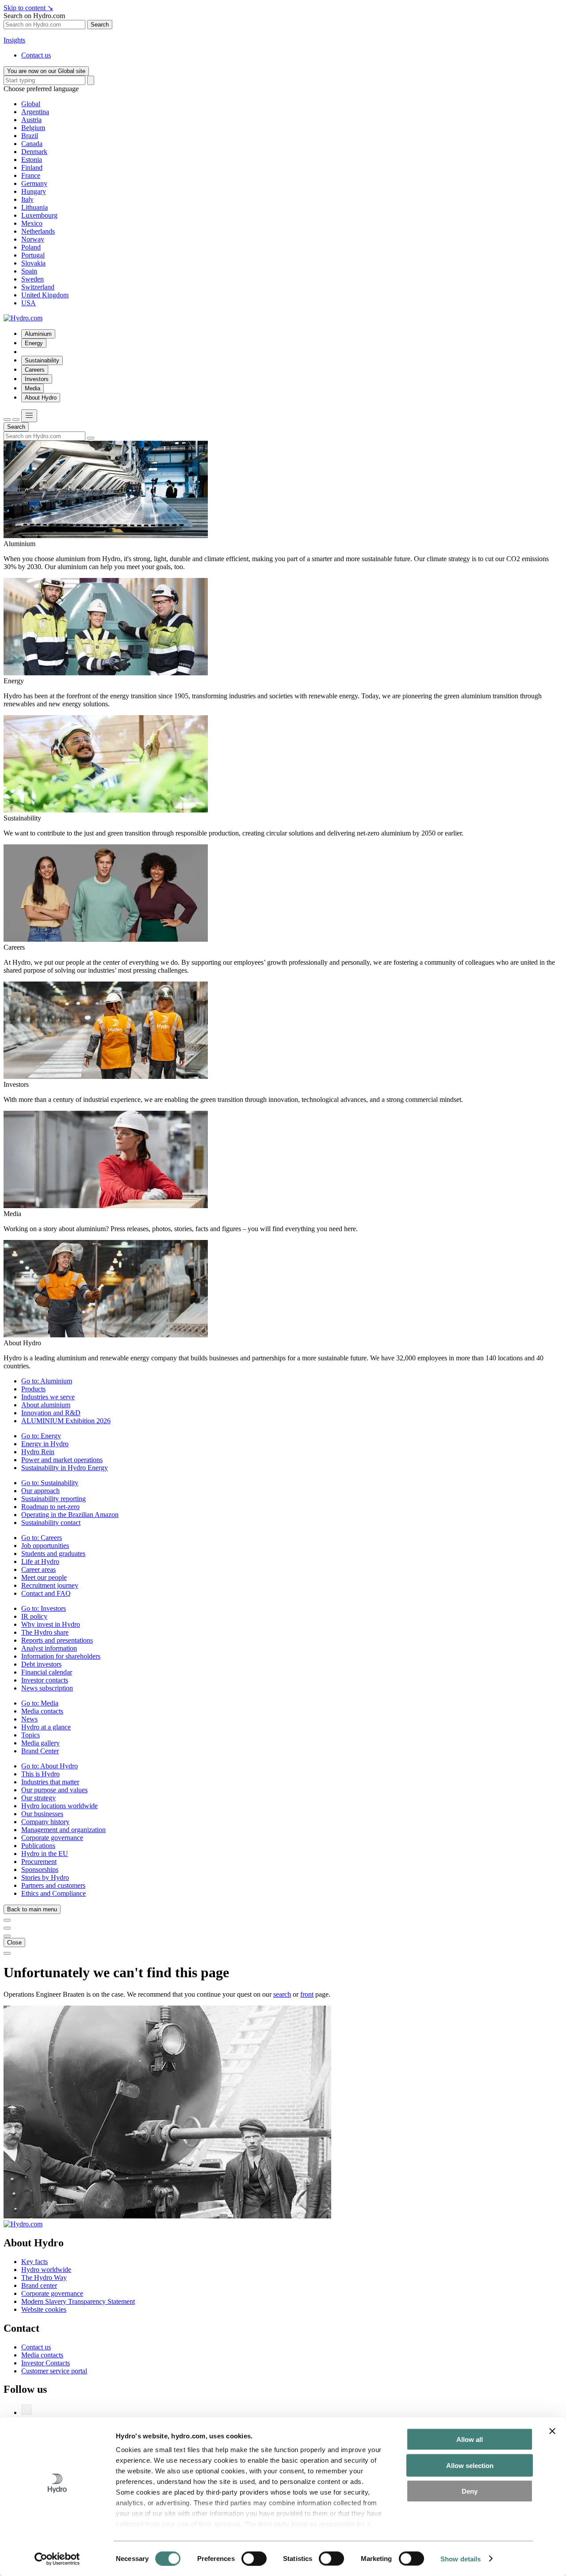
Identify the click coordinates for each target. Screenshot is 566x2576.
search (282, 1994)
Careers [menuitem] (35, 370)
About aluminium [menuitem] (46, 1405)
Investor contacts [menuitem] (45, 1680)
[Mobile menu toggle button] (29, 416)
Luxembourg (39, 215)
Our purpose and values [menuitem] (54, 1790)
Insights (14, 40)
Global (31, 104)
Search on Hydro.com (34, 16)
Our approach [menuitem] (40, 1491)
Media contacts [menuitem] (42, 1711)
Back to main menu (32, 1909)
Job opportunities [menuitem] (45, 1546)
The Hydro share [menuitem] (45, 1632)
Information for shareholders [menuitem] (61, 1656)
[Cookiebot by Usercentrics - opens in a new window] (57, 2559)
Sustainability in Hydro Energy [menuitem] (65, 1468)
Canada (32, 144)
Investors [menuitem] (37, 379)
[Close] (16, 420)
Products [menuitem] (33, 1389)
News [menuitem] (29, 1719)
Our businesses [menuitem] (42, 1814)
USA (29, 303)
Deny (470, 2491)
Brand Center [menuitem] (40, 1751)
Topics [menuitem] (31, 1735)
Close (14, 1943)
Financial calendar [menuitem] (47, 1672)
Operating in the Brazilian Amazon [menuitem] (70, 1515)
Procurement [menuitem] (39, 1862)
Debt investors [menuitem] (41, 1664)
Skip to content (28, 8)
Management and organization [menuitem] (63, 1830)
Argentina (35, 112)
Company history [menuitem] (45, 1822)
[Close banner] (552, 2431)
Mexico (32, 223)
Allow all (470, 2439)
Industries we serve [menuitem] (48, 1397)
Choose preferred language (41, 89)
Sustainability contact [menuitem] (51, 1523)
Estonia (32, 160)
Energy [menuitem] (34, 343)
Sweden (33, 279)
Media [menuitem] (33, 388)
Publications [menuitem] (38, 1846)
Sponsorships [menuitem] (40, 1869)
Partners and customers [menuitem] (53, 1885)
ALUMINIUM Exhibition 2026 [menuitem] (66, 1421)
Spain (29, 271)
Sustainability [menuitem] (42, 360)
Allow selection (470, 2465)
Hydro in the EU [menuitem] (45, 1854)
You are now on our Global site (46, 71)
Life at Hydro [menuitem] (40, 1561)
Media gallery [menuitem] (40, 1743)
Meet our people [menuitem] (44, 1577)
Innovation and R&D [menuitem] (51, 1413)
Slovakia (33, 263)
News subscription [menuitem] (47, 1688)
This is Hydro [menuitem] (40, 1774)
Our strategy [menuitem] (38, 1798)
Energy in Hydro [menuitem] (45, 1444)
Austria (31, 120)
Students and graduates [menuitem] (53, 1554)
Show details (461, 2559)
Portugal (33, 255)
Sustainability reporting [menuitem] (54, 1499)
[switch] (254, 2558)
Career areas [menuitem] (38, 1569)
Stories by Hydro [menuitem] (45, 1877)
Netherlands (38, 231)
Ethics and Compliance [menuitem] (54, 1893)
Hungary (34, 191)
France (31, 175)
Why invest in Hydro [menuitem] (51, 1624)
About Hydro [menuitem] (41, 398)
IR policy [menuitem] (34, 1616)
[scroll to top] (7, 1953)
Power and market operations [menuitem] (62, 1460)
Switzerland (38, 287)
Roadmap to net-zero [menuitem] (50, 1507)
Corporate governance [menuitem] (52, 1838)
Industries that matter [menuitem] (50, 1782)
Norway (33, 239)
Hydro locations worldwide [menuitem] (59, 1806)
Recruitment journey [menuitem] (50, 1585)
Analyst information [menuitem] (49, 1648)
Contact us (36, 55)
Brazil (30, 136)
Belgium (33, 128)
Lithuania (34, 207)
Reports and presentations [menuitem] (57, 1640)
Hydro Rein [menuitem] (38, 1452)
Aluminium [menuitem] (38, 334)
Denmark (34, 152)
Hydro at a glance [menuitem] (46, 1727)
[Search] (91, 80)
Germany (34, 183)
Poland (31, 247)
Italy (27, 199)
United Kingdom (45, 295)
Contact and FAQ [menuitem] (46, 1593)
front (307, 1994)
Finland (32, 167)
